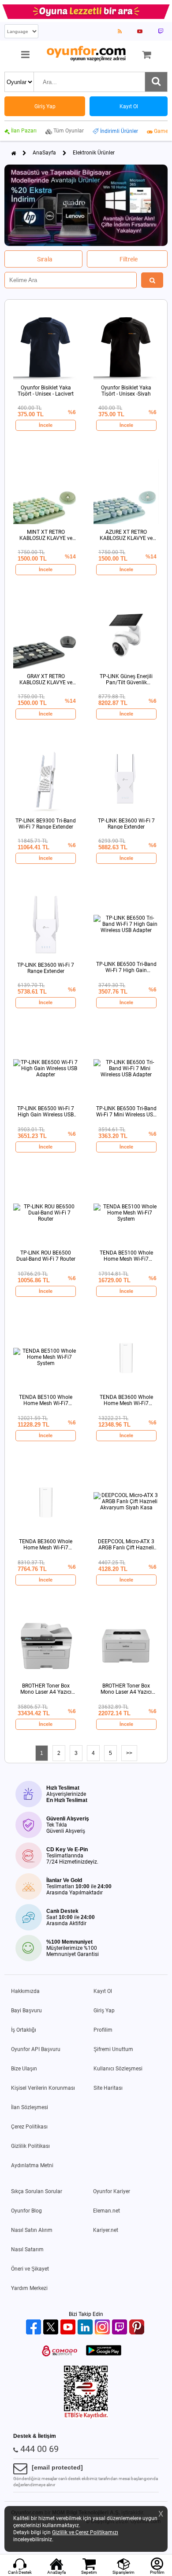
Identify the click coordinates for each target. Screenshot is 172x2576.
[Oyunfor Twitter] (52, 2328)
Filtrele (129, 259)
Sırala (45, 259)
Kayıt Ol (103, 1991)
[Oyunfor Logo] (86, 54)
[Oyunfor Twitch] (121, 2328)
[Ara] (156, 82)
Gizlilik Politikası (30, 2146)
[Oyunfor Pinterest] (138, 2328)
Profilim (103, 2030)
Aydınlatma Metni (32, 2165)
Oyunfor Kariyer (112, 2191)
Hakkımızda (25, 1991)
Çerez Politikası (29, 2127)
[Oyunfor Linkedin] (86, 2328)
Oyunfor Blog (26, 2211)
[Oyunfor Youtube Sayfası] (140, 31)
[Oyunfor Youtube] (69, 2328)
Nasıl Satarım (27, 2249)
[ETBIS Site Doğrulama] (86, 2417)
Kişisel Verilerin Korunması (43, 2088)
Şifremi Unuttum (113, 2049)
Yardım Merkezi (29, 2288)
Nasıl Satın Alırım (32, 2230)
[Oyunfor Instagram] (103, 2328)
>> (129, 1753)
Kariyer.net (106, 2230)
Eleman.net (107, 2211)
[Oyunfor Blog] (120, 31)
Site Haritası (108, 2088)
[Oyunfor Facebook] (35, 2328)
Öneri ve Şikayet (30, 2269)
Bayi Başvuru (26, 2011)
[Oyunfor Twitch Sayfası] (161, 31)
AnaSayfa (44, 153)
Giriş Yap (104, 2011)
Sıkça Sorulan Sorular (37, 2191)
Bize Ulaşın (24, 2069)
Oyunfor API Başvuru (36, 2049)
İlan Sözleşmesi (30, 2107)
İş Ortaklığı (24, 2030)
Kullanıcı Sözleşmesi (118, 2069)
